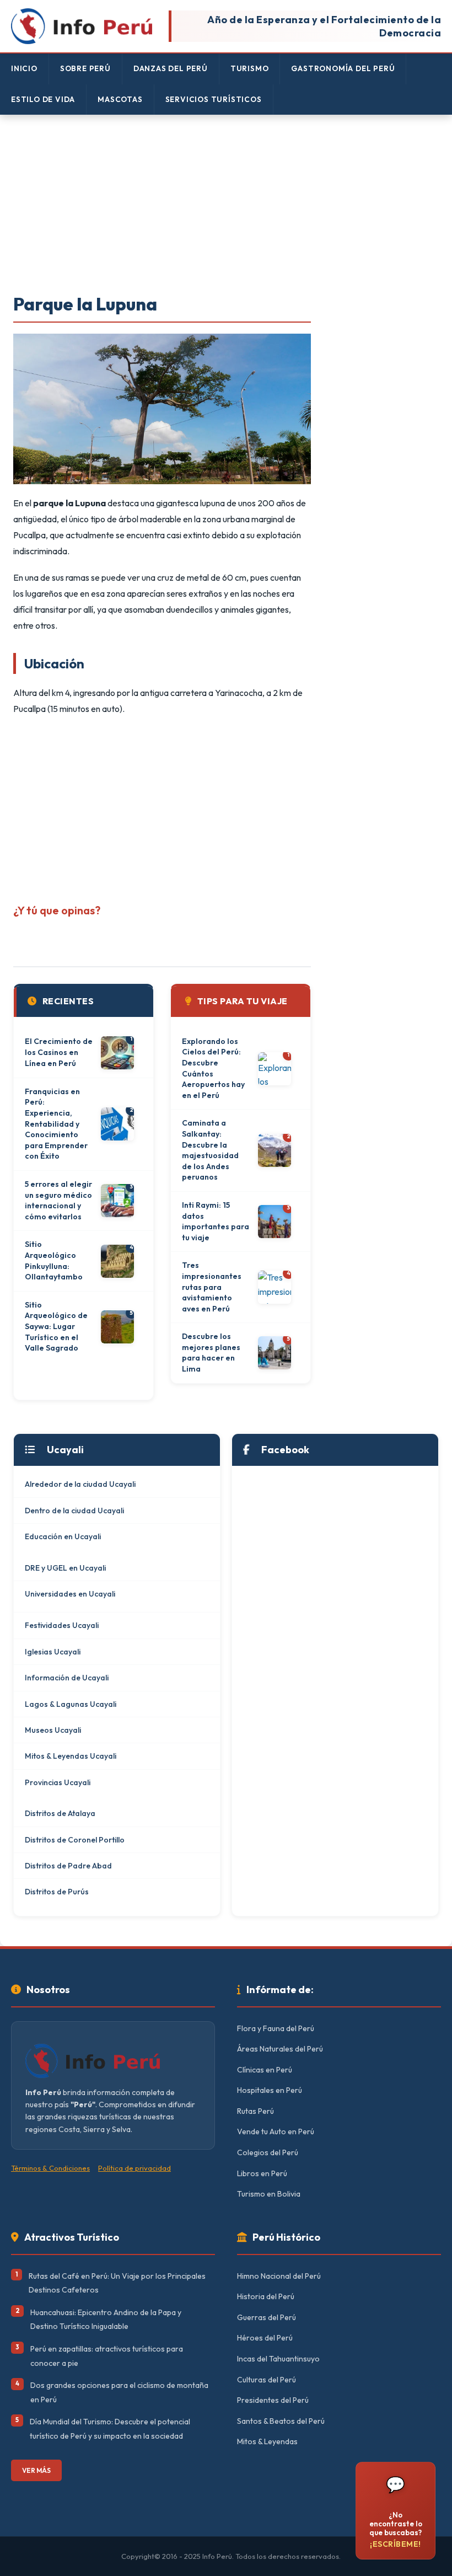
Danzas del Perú (171, 68)
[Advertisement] (226, 205)
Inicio (24, 68)
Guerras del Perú (267, 2317)
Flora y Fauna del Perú (276, 2028)
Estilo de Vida (43, 99)
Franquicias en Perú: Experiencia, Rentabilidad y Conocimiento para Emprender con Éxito (56, 1124)
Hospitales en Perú (270, 2090)
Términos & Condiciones (50, 2168)
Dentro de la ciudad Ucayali (74, 1511)
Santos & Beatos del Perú (281, 2421)
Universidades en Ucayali (70, 1594)
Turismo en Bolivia (269, 2194)
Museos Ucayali (53, 1730)
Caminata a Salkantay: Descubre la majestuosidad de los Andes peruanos (210, 1150)
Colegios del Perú (268, 2152)
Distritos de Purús (57, 1892)
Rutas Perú (255, 2111)
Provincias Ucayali (58, 1782)
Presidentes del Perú (273, 2400)
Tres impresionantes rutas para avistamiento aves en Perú (212, 1287)
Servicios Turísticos (214, 99)
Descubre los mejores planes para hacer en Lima (211, 1353)
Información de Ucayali (67, 1678)
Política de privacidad (134, 2168)
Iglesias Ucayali (53, 1652)
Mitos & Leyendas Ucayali (71, 1756)
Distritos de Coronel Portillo (75, 1840)
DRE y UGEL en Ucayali (65, 1568)
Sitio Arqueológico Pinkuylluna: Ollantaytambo (54, 1260)
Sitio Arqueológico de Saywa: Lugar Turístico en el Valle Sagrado (56, 1326)
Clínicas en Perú (265, 2070)
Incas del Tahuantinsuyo (278, 2359)
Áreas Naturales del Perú (280, 2049)
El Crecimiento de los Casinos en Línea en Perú (59, 1052)
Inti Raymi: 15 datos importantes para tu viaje (216, 1221)
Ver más (36, 2470)
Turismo (250, 68)
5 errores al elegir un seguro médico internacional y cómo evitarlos (58, 1200)
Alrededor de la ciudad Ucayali (80, 1484)
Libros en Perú (262, 2173)
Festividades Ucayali (62, 1625)
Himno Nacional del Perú (279, 2276)
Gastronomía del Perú (343, 68)
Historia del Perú (266, 2296)
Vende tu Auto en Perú (276, 2132)
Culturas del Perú (267, 2380)
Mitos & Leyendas (267, 2441)
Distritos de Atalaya (60, 1813)
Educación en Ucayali (63, 1536)
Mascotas (120, 99)
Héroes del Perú (265, 2338)
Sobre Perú (85, 68)
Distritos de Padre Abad (68, 1866)
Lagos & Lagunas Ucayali (71, 1704)
